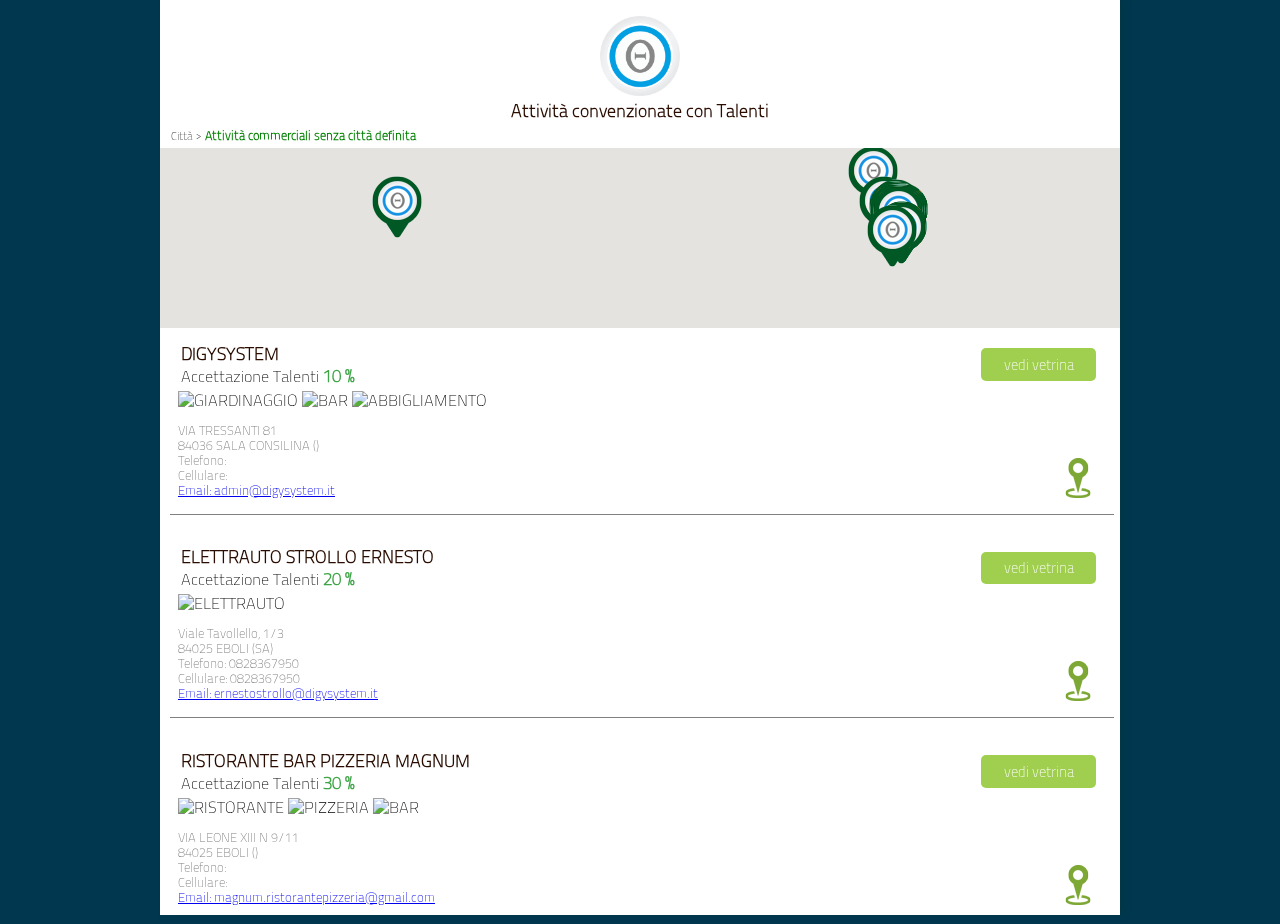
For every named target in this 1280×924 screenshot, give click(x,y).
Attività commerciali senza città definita (310, 135)
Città (182, 136)
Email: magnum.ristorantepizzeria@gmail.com (306, 897)
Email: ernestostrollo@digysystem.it (278, 693)
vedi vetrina (1039, 365)
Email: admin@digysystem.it (256, 490)
